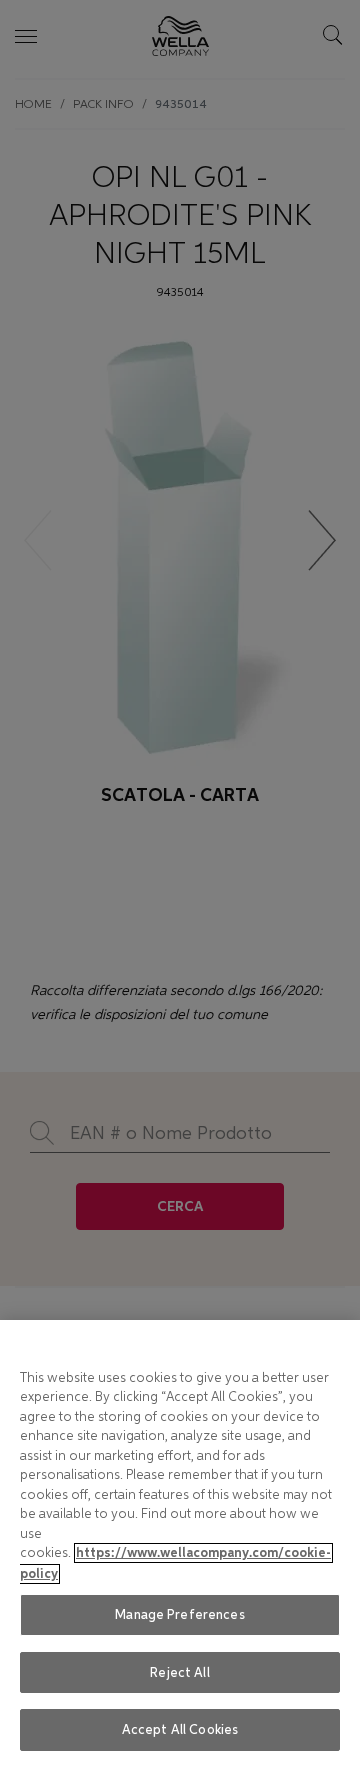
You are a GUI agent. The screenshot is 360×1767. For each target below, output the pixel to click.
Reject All (179, 1672)
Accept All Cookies (180, 1729)
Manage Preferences (179, 1614)
